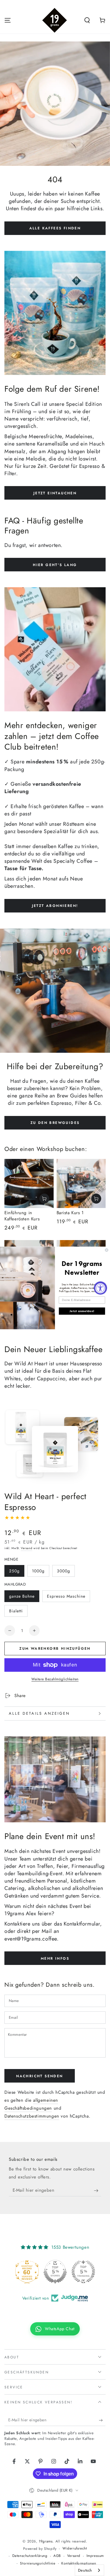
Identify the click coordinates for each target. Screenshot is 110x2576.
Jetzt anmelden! (82, 1311)
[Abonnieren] (98, 2190)
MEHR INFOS (55, 1958)
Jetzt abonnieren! (55, 906)
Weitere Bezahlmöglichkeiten (55, 1679)
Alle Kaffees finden (55, 228)
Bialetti (16, 1611)
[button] (87, 20)
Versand (27, 1548)
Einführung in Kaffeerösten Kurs (22, 1216)
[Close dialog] (107, 1250)
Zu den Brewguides (55, 1123)
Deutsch (85, 2570)
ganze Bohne (22, 1596)
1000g (38, 1571)
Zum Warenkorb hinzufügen (55, 1649)
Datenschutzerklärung (30, 2556)
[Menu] (8, 20)
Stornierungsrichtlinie (38, 2564)
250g (14, 1571)
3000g (64, 1571)
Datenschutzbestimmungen (32, 2116)
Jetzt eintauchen (55, 493)
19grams (46, 2541)
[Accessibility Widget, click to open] (100, 1288)
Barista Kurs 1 (70, 1213)
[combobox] (89, 2570)
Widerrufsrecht (75, 2549)
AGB (57, 2556)
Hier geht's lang (55, 565)
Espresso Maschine (66, 1596)
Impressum (95, 2556)
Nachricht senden (39, 2076)
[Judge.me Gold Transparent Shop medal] (55, 2272)
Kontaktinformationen (79, 2564)
